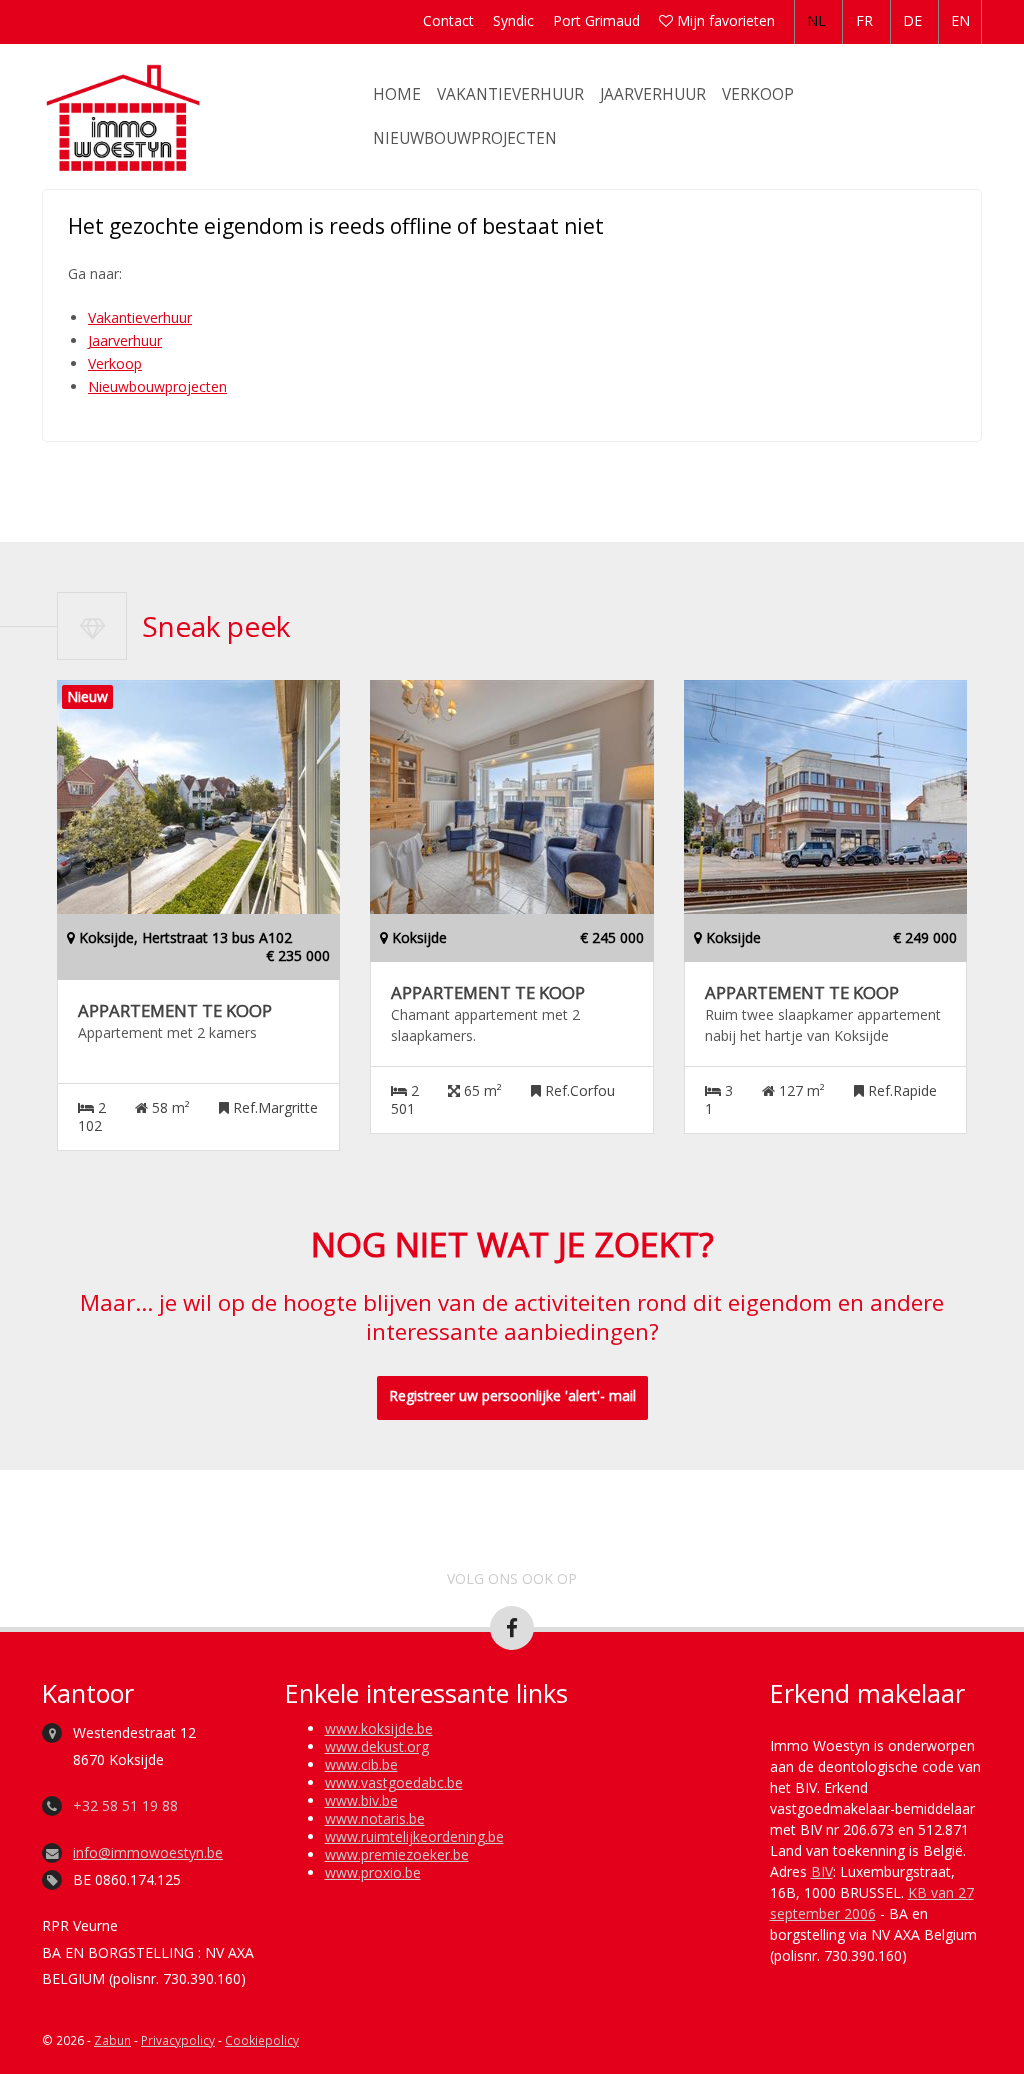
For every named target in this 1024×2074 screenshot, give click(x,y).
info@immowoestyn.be (148, 1852)
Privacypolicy (178, 2040)
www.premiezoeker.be (397, 1854)
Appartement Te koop (175, 1011)
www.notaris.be (375, 1818)
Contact (448, 20)
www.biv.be (361, 1800)
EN (960, 20)
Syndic (513, 20)
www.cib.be (361, 1764)
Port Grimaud (596, 20)
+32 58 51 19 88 (125, 1805)
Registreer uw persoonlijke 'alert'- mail (512, 1395)
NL (816, 20)
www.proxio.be (373, 1872)
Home (397, 94)
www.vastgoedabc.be (394, 1782)
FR (864, 20)
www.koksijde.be (379, 1728)
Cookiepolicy (262, 2040)
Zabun (112, 2040)
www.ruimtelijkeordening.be (414, 1836)
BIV (822, 1871)
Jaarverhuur (653, 94)
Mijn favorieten (724, 20)
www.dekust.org (377, 1746)
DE (912, 20)
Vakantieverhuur (510, 94)
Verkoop (758, 94)
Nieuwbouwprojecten (465, 138)
